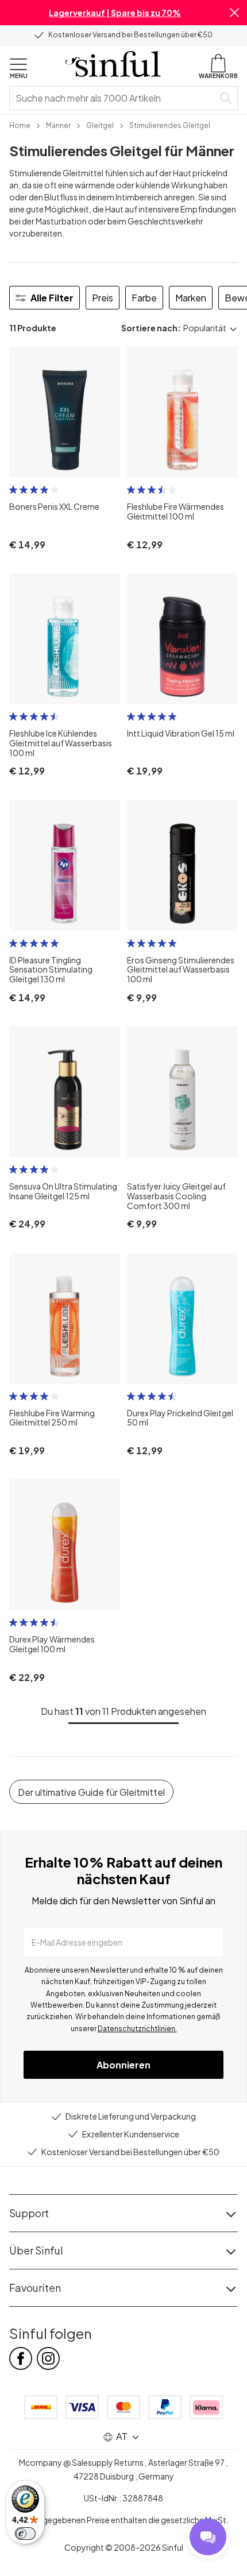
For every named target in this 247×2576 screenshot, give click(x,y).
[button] (234, 13)
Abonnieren (123, 2065)
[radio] (13, 490)
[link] (20, 125)
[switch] (25, 2534)
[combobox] (114, 98)
